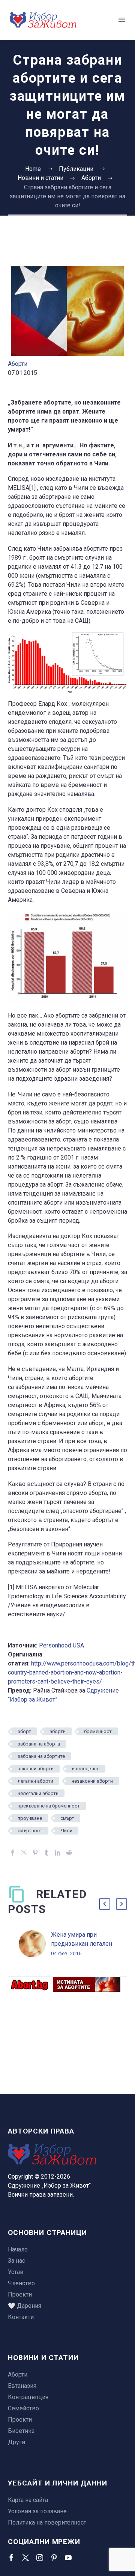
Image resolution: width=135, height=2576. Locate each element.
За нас (16, 2261)
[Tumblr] (46, 1853)
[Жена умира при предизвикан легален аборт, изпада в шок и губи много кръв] (35, 1944)
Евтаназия (22, 2386)
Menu (122, 20)
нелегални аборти (38, 1793)
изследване (86, 1769)
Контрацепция (28, 2397)
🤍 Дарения (25, 2306)
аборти (58, 1731)
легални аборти (35, 1781)
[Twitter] (24, 1853)
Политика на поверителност (47, 2522)
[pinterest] (54, 2558)
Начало (18, 2249)
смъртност (30, 1831)
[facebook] (11, 2558)
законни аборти (36, 1769)
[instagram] (40, 2558)
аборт (24, 1731)
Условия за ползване (37, 2511)
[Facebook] (13, 1853)
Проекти (20, 2294)
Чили (67, 1831)
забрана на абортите (41, 1756)
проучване (30, 1818)
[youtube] (68, 2558)
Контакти (21, 2317)
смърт (67, 1818)
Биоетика (21, 2431)
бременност (98, 1731)
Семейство (23, 2408)
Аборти (18, 364)
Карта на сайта (28, 2500)
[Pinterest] (35, 1853)
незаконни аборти (92, 1781)
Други (16, 2442)
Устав (16, 2272)
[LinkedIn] (58, 1853)
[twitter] (25, 2558)
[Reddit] (69, 1853)
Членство (21, 2283)
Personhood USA (61, 1645)
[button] (105, 1904)
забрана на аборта (39, 1744)
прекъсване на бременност (49, 1806)
